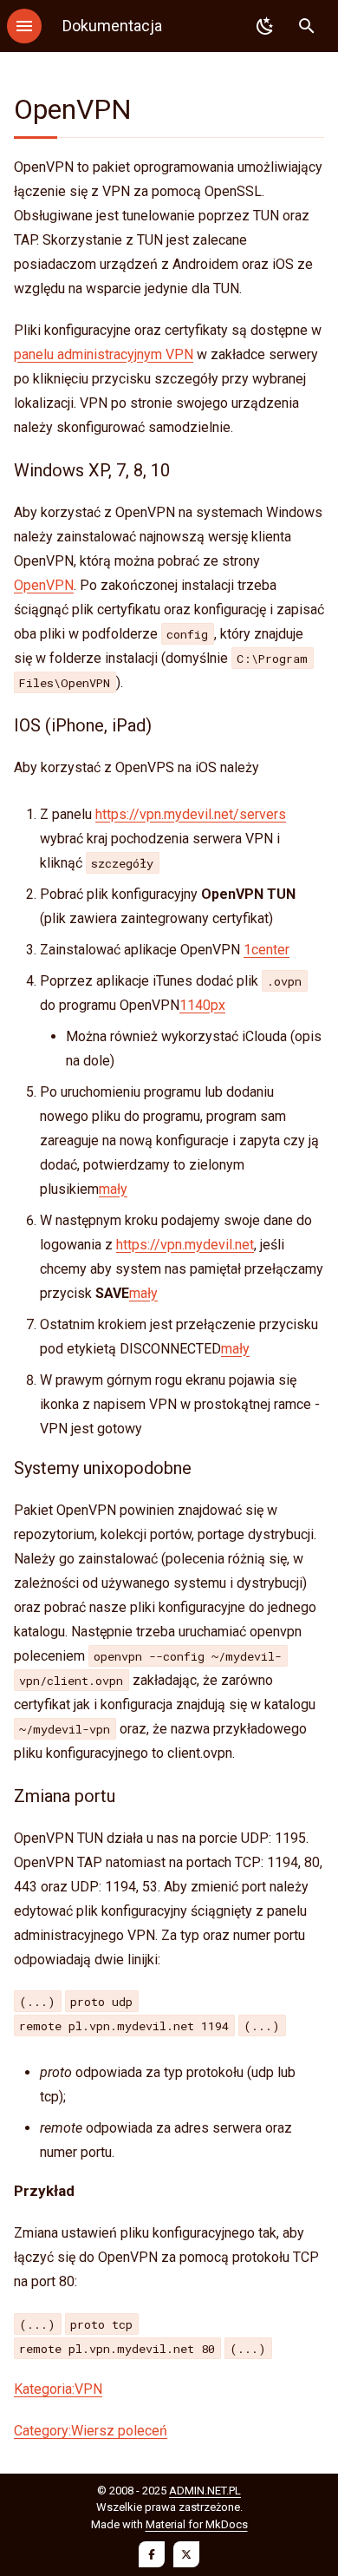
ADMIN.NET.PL (205, 2491)
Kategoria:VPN (58, 2389)
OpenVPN (44, 585)
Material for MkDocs (197, 2524)
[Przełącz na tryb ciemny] (265, 26)
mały (113, 1189)
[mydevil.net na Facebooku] (152, 2554)
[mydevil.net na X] (186, 2554)
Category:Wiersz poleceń (91, 2431)
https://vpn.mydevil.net (185, 1245)
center (270, 950)
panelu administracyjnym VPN (104, 354)
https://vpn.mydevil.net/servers (191, 814)
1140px (202, 1005)
